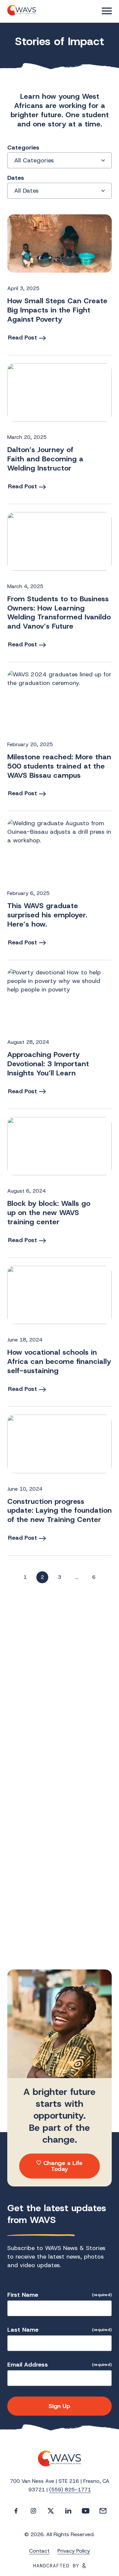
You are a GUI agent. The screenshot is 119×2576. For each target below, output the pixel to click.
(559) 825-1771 (70, 2490)
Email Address (59, 2365)
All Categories (34, 160)
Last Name (59, 2330)
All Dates (26, 191)
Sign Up (59, 2406)
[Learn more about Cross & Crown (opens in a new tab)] (60, 2566)
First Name (59, 2295)
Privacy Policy (74, 2551)
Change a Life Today (63, 2166)
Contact (39, 2551)
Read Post (22, 338)
